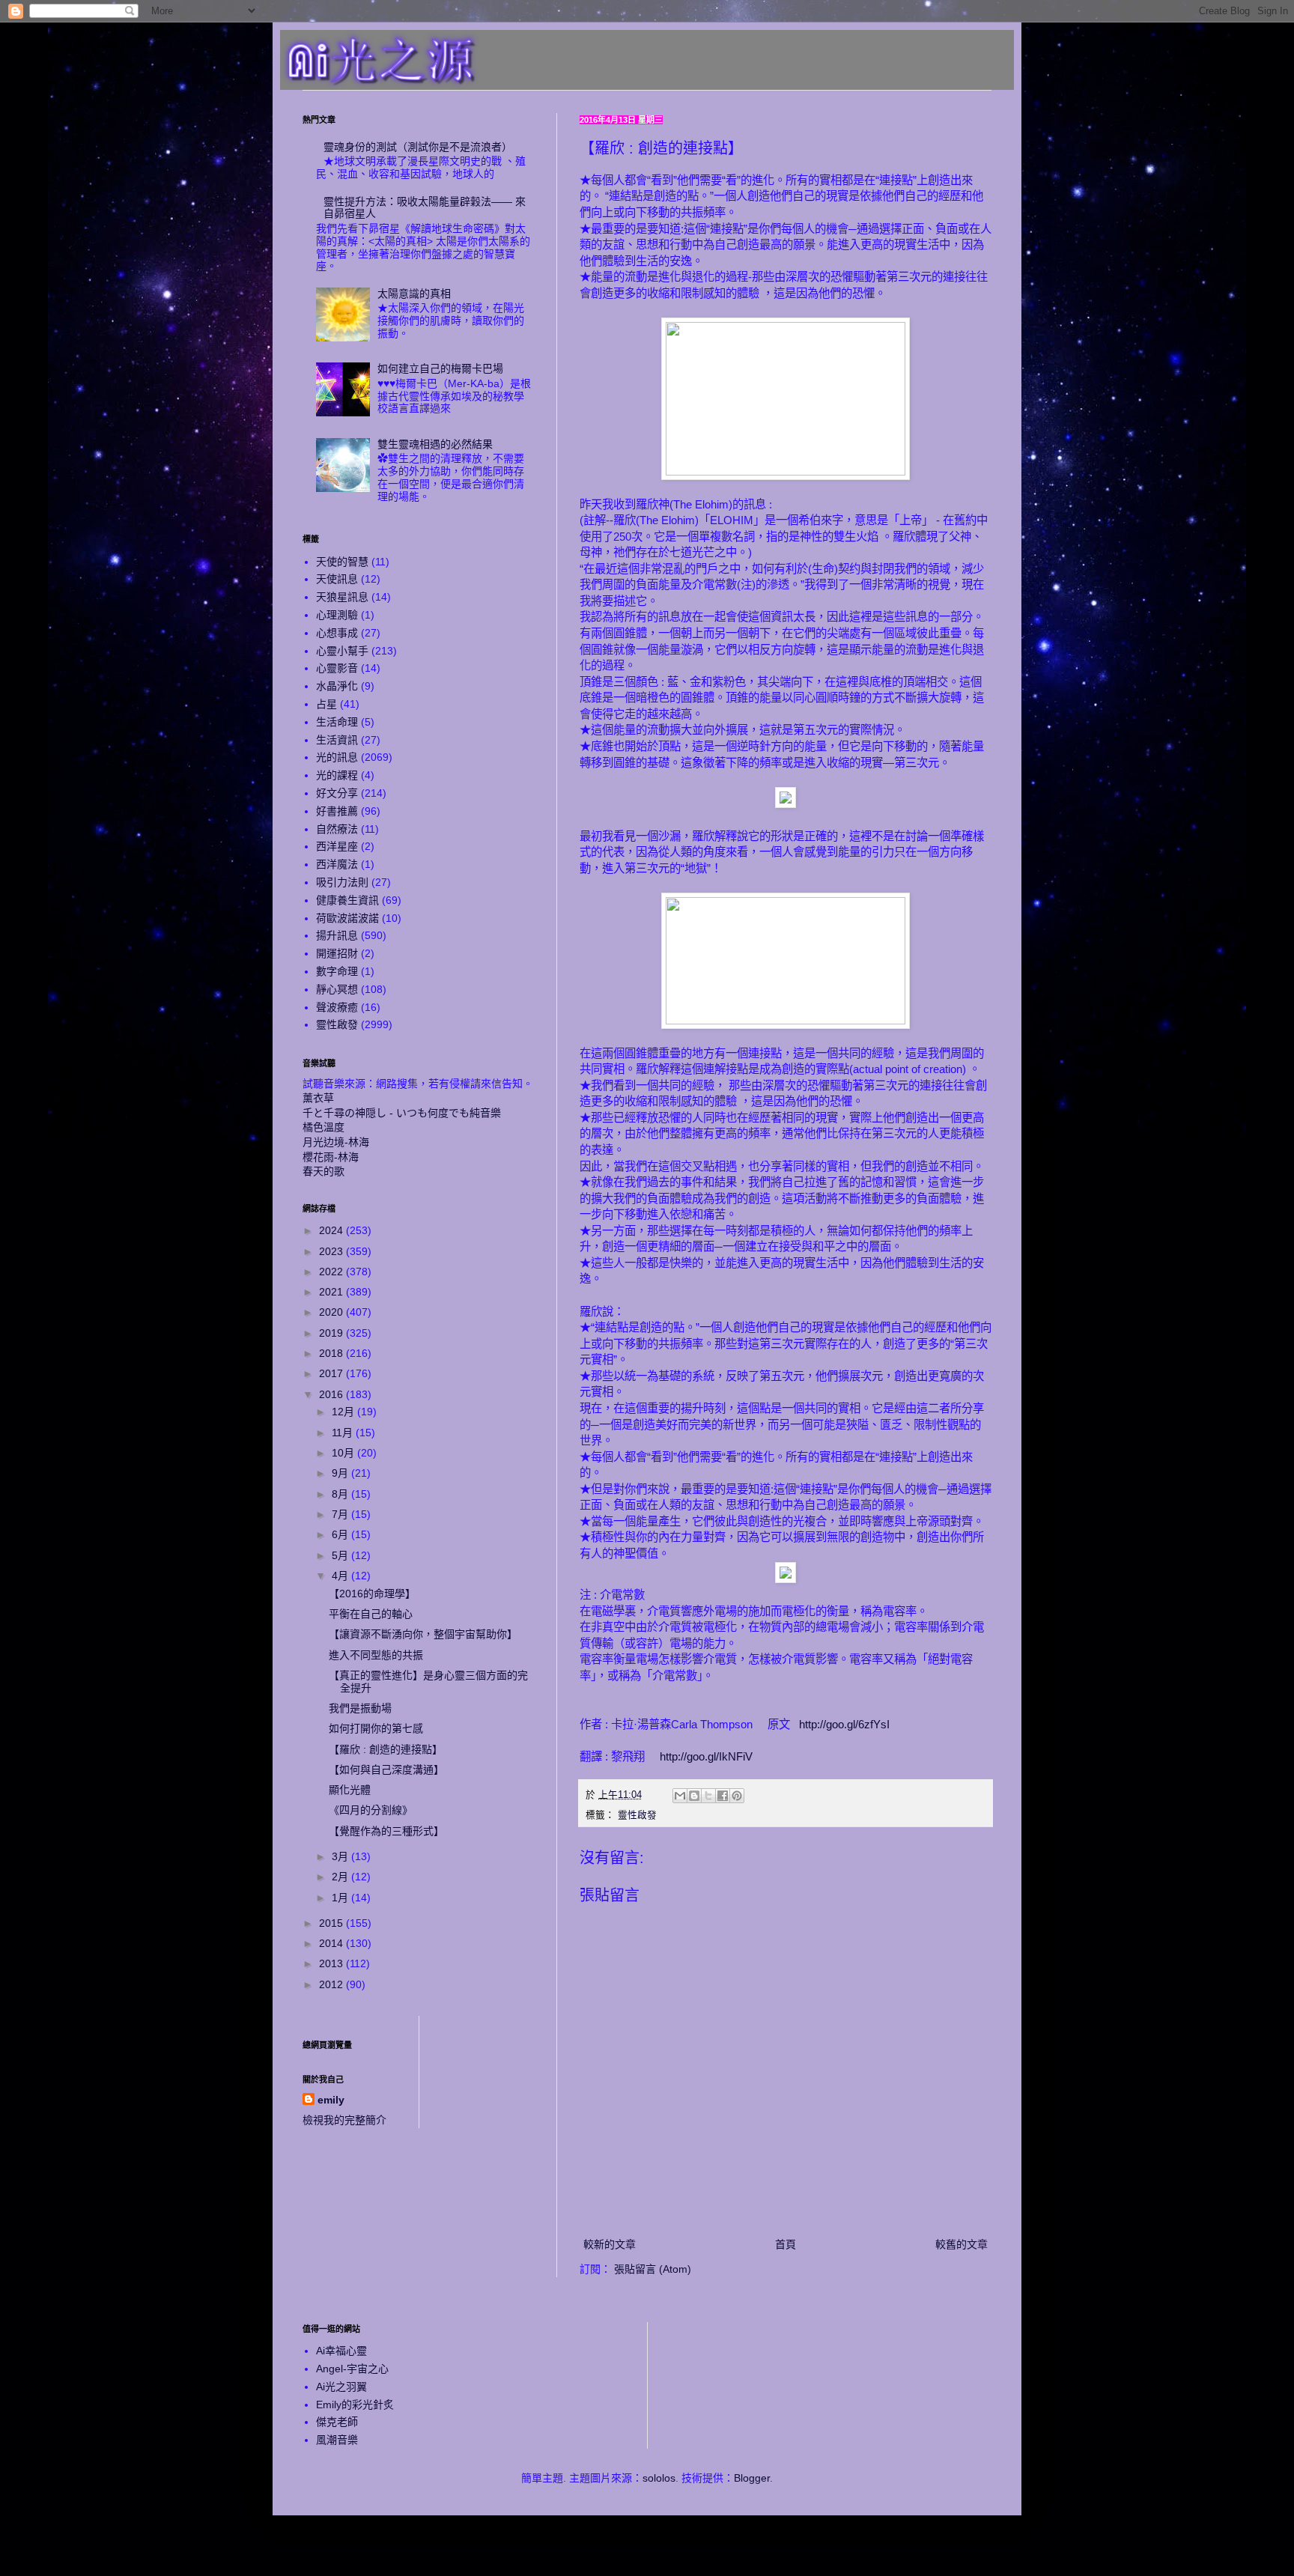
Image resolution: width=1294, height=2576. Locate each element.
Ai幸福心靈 (341, 2351)
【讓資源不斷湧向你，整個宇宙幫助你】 (423, 1634)
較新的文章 (610, 2244)
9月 (341, 1473)
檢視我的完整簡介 (344, 2120)
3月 (341, 1856)
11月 (344, 1433)
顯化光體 (350, 1790)
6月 (341, 1534)
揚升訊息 (337, 935)
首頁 (786, 2244)
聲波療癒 (337, 1007)
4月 (341, 1576)
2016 (332, 1394)
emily (331, 2100)
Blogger (752, 2478)
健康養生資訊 (347, 900)
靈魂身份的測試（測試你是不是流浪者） (418, 147)
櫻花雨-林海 (331, 1157)
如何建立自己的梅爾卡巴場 (440, 368)
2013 (332, 1963)
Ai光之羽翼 (341, 2387)
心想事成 (337, 633)
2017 (332, 1373)
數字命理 (337, 971)
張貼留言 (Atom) (653, 2269)
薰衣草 (318, 1098)
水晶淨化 (337, 686)
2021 (332, 1292)
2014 (332, 1943)
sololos (659, 2478)
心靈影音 (337, 668)
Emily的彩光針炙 (355, 2405)
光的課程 (337, 775)
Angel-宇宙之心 (352, 2369)
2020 (332, 1312)
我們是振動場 (360, 1708)
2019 (332, 1333)
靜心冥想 (337, 989)
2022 (332, 1272)
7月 (341, 1514)
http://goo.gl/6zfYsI (844, 1724)
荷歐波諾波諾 (347, 918)
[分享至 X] (708, 1796)
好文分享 (337, 793)
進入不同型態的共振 (376, 1655)
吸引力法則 (342, 882)
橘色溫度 (323, 1127)
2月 (341, 1877)
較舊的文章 (962, 2244)
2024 (332, 1230)
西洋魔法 (337, 864)
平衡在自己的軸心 (371, 1614)
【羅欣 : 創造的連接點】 (386, 1749)
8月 (341, 1494)
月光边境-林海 (336, 1142)
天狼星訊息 (342, 597)
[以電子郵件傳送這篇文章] (680, 1796)
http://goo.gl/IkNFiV (705, 1756)
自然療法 (337, 829)
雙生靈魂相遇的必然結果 (435, 444)
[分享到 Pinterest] (737, 1796)
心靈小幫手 (342, 651)
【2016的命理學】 (372, 1594)
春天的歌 (323, 1171)
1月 (341, 1898)
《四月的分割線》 (371, 1810)
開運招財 (337, 953)
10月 (344, 1453)
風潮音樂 (337, 2440)
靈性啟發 (637, 1815)
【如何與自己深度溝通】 (386, 1770)
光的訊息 (337, 757)
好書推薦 (337, 811)
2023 (332, 1251)
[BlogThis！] (694, 1796)
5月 (341, 1555)
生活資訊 (337, 740)
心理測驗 (337, 615)
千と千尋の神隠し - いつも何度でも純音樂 (402, 1113)
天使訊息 (337, 579)
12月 (344, 1412)
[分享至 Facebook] (723, 1796)
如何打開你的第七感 (376, 1728)
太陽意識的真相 (414, 294)
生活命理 (337, 722)
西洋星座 (337, 846)
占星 (326, 704)
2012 (332, 1984)
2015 (332, 1923)
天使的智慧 (342, 562)
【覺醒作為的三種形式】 (386, 1831)
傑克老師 (337, 2422)
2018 (332, 1353)
